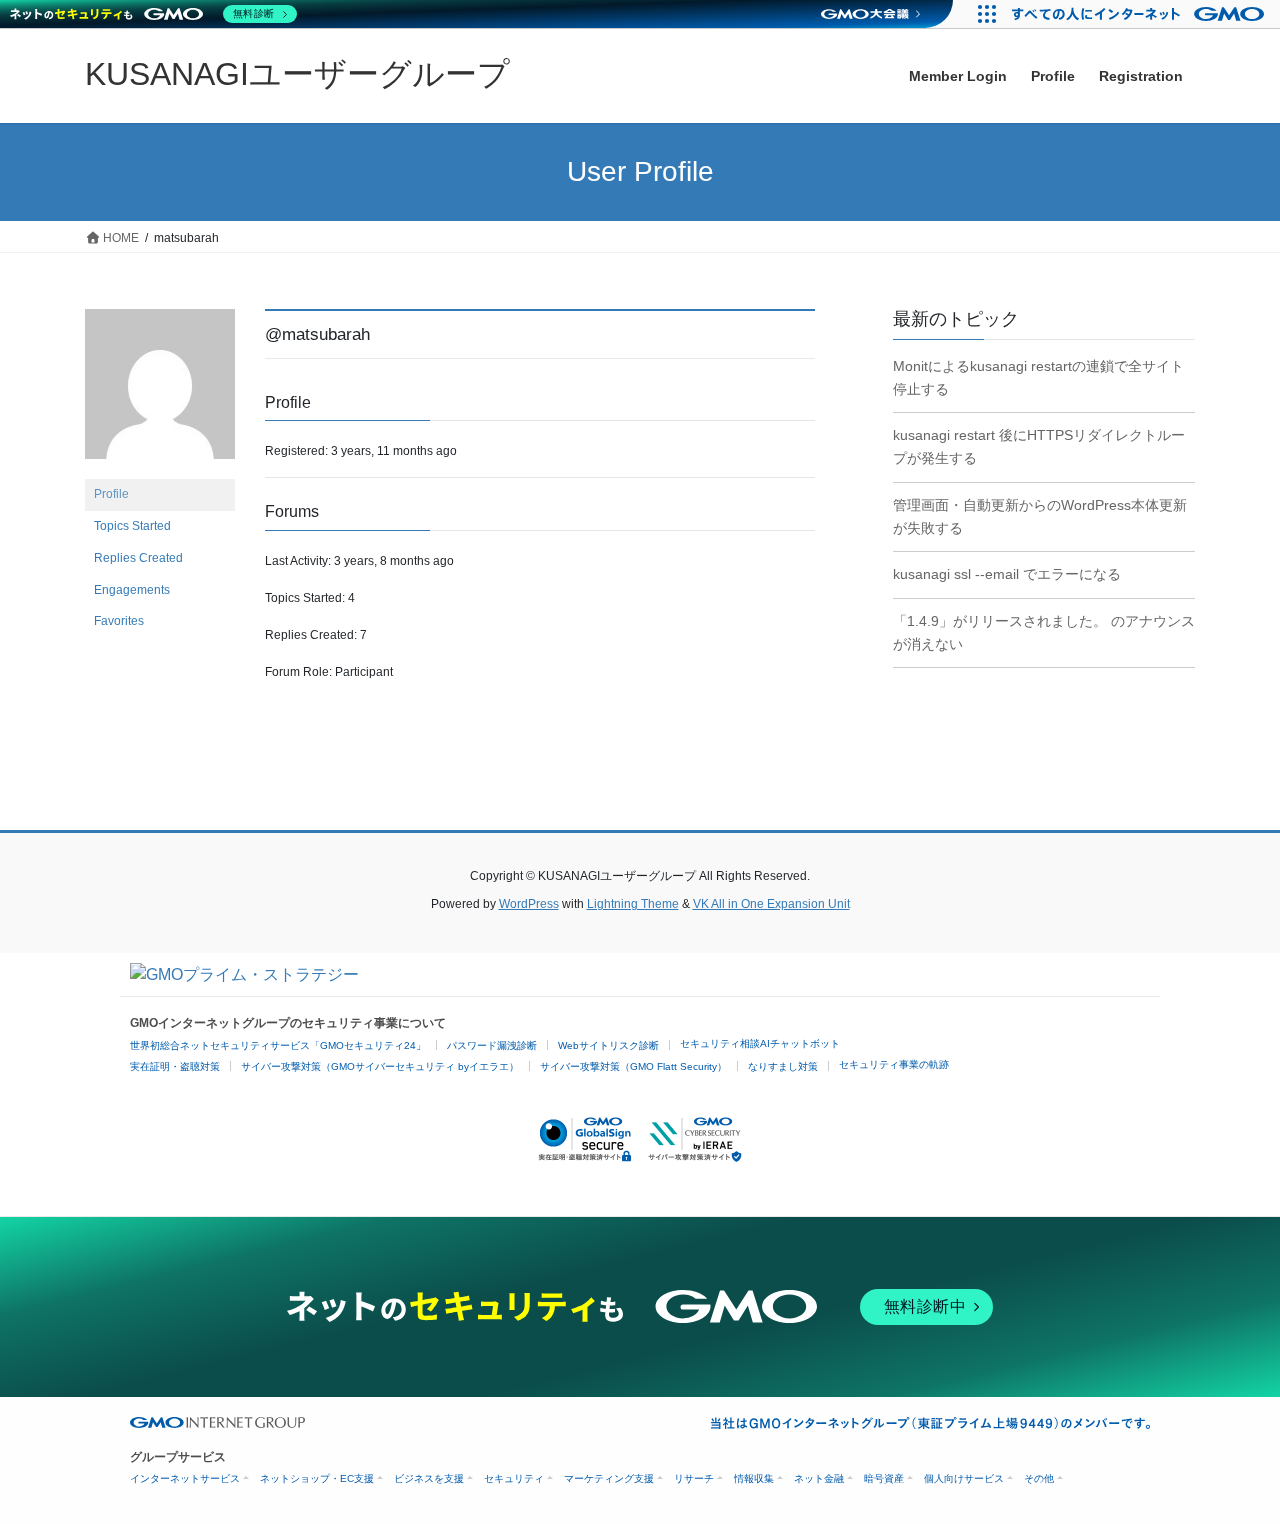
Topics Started (132, 526)
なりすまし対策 (783, 1066)
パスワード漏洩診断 (492, 1045)
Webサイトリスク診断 (608, 1045)
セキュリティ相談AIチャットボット (760, 1043)
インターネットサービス (185, 1478)
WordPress (529, 904)
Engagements (132, 590)
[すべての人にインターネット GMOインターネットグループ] (1140, 14)
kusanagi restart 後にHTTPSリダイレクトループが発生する (1039, 446)
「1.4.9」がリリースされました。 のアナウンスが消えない (1044, 632)
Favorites (119, 621)
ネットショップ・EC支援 (317, 1478)
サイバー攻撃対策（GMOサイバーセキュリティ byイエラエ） (380, 1066)
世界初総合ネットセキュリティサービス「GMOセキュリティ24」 (278, 1045)
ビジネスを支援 (429, 1478)
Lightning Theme (633, 904)
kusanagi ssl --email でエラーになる (1007, 574)
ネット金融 (819, 1478)
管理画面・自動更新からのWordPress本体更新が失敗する (1040, 516)
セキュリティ (514, 1478)
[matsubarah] (160, 393)
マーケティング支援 (609, 1478)
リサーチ (694, 1478)
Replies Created (138, 558)
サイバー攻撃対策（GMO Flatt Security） (633, 1066)
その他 (1039, 1478)
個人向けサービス (964, 1478)
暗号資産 (884, 1478)
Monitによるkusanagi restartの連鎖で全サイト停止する (1038, 377)
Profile (111, 494)
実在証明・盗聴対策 (175, 1066)
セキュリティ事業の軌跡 (894, 1064)
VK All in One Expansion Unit (771, 904)
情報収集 (754, 1478)
